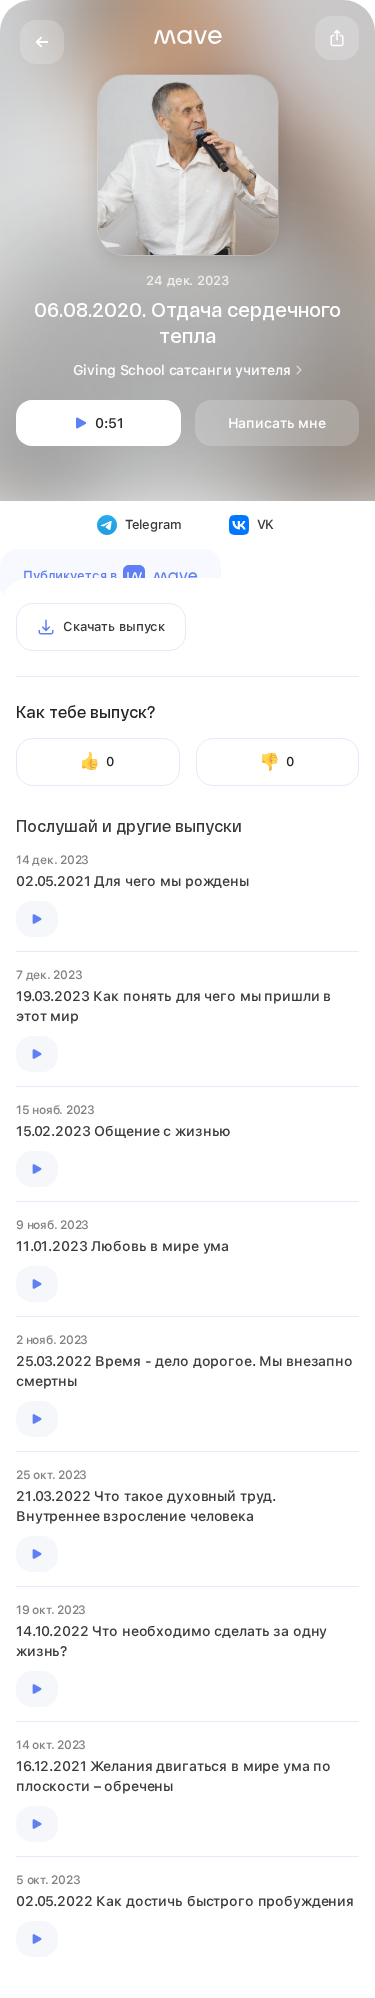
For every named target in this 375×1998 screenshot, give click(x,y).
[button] (188, 37)
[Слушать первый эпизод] (37, 919)
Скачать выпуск (114, 626)
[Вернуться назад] (42, 42)
